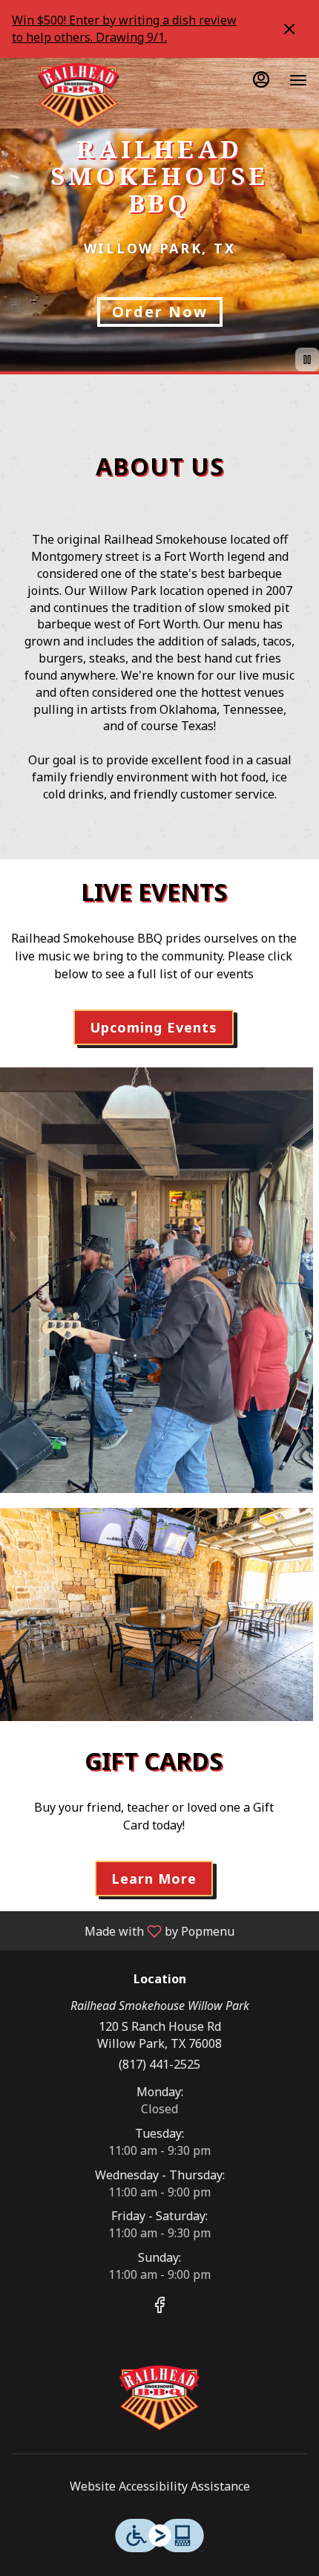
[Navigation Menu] (298, 80)
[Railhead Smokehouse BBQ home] (79, 95)
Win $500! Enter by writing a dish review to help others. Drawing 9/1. (124, 29)
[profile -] (261, 79)
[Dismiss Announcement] (289, 29)
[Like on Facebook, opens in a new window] (159, 2307)
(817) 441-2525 (159, 2064)
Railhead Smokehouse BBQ (159, 2398)
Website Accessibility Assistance (160, 2486)
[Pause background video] (307, 360)
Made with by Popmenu (123, 1931)
